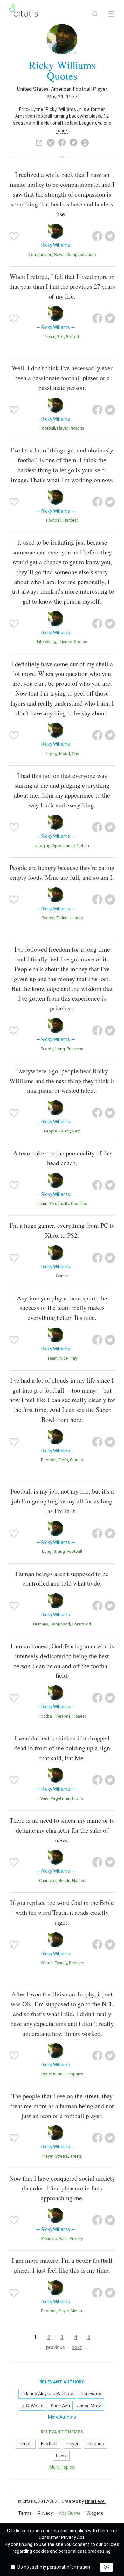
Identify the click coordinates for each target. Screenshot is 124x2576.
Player (62, 428)
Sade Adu (60, 2406)
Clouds (76, 1460)
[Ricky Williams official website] (39, 143)
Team (42, 1203)
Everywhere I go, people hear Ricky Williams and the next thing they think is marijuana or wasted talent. (62, 1081)
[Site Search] (95, 14)
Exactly (61, 1963)
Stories (80, 642)
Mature (77, 2311)
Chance (65, 642)
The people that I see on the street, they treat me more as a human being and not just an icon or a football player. (62, 2106)
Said (44, 1798)
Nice (64, 1358)
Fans (63, 2238)
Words (47, 1963)
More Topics (62, 2467)
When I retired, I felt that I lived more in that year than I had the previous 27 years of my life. (62, 286)
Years (50, 337)
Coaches (79, 1203)
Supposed (60, 1624)
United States (33, 89)
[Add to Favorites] (14, 236)
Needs (64, 1881)
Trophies (75, 2074)
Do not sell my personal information (54, 2567)
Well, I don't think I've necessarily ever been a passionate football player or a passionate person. (62, 378)
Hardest (71, 520)
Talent (64, 1131)
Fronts (78, 1798)
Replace (76, 1963)
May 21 (55, 97)
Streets (61, 2156)
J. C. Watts (33, 2406)
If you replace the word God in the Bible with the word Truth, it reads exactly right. (62, 1912)
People (48, 918)
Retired (72, 337)
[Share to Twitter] (110, 236)
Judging (43, 846)
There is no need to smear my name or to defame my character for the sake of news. (62, 1830)
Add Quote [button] (70, 2513)
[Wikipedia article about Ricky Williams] (51, 143)
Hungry (76, 918)
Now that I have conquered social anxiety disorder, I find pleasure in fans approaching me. (62, 2188)
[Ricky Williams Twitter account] (73, 143)
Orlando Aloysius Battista (47, 2394)
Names (79, 1881)
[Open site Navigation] (111, 14)
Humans (41, 1624)
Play (73, 1358)
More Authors (62, 2417)
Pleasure (49, 2238)
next (77, 2347)
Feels (63, 1460)
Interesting (47, 642)
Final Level (95, 2501)
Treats (76, 2156)
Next (76, 1131)
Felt (61, 337)
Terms (25, 2513)
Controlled (81, 1624)
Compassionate (81, 254)
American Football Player (79, 89)
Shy (75, 753)
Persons (77, 428)
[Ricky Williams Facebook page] (62, 143)
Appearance (64, 846)
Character (48, 1881)
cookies (51, 2531)
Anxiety (76, 2238)
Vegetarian (60, 1798)
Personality (59, 1203)
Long (60, 1049)
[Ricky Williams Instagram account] (85, 143)
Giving (59, 1551)
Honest (79, 1716)
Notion (83, 846)
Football (47, 428)
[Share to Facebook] (97, 236)
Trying (51, 753)
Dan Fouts (91, 2394)
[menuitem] (25, 2514)
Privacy (45, 2513)
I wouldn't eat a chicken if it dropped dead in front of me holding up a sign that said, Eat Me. (62, 1748)
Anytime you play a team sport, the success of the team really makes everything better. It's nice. (62, 1308)
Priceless (75, 1049)
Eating (62, 918)
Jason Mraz (89, 2406)
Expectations (53, 2074)
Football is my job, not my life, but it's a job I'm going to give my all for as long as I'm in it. (62, 1501)
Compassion (40, 254)
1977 (72, 97)
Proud (65, 753)
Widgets (95, 2513)
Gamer (62, 1276)
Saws (59, 254)
